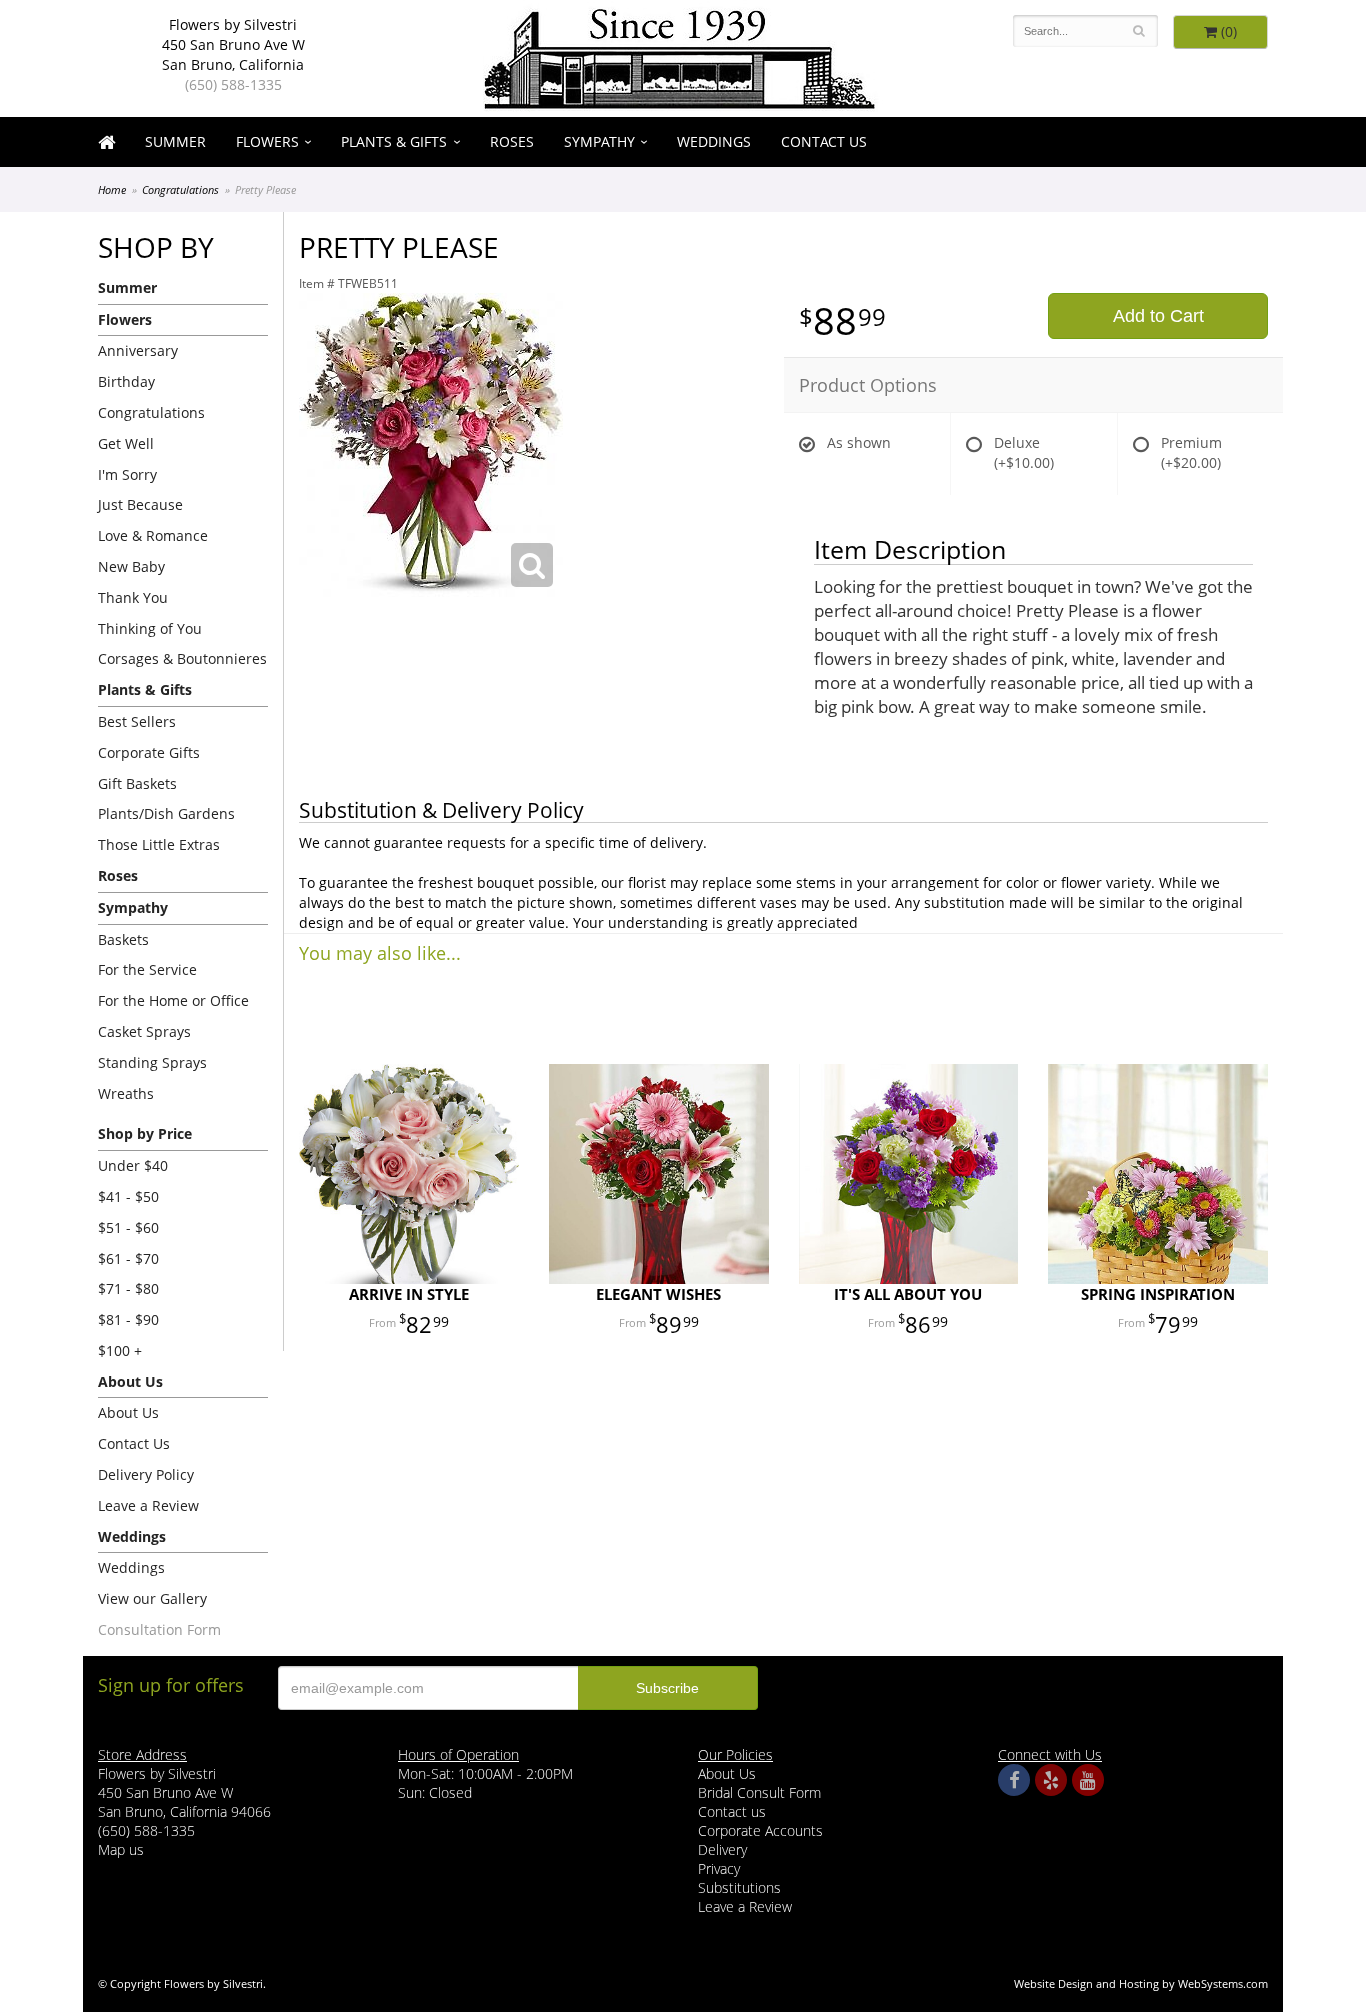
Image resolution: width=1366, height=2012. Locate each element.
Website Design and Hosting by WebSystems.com (1141, 1983)
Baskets (123, 939)
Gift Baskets (137, 783)
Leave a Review (148, 1505)
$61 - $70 (128, 1258)
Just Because (140, 504)
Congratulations (180, 189)
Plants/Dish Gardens (166, 813)
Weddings (714, 141)
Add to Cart (1158, 316)
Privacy (719, 1868)
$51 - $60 (128, 1227)
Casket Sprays (144, 1031)
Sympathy (599, 141)
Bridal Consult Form (759, 1792)
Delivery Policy (146, 1474)
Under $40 (133, 1165)
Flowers (267, 141)
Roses (512, 141)
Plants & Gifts (394, 141)
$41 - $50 (128, 1196)
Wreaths (126, 1093)
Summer (175, 141)
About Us (128, 1412)
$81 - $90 (128, 1319)
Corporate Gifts (149, 752)
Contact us (732, 1811)
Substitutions (739, 1887)
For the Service (147, 969)
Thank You (133, 597)
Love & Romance (153, 535)
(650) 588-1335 (233, 84)
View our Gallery (152, 1598)
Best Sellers (137, 721)
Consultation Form (159, 1629)
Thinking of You (150, 628)
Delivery (722, 1849)
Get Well (126, 443)
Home (112, 189)
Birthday (126, 381)
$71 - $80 (128, 1288)
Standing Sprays (152, 1062)
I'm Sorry (127, 474)
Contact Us (824, 141)
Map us (121, 1849)
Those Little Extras (159, 844)
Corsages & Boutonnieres (182, 658)
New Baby (131, 566)
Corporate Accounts (760, 1830)
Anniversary (138, 350)
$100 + (120, 1350)
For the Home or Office (173, 1000)
